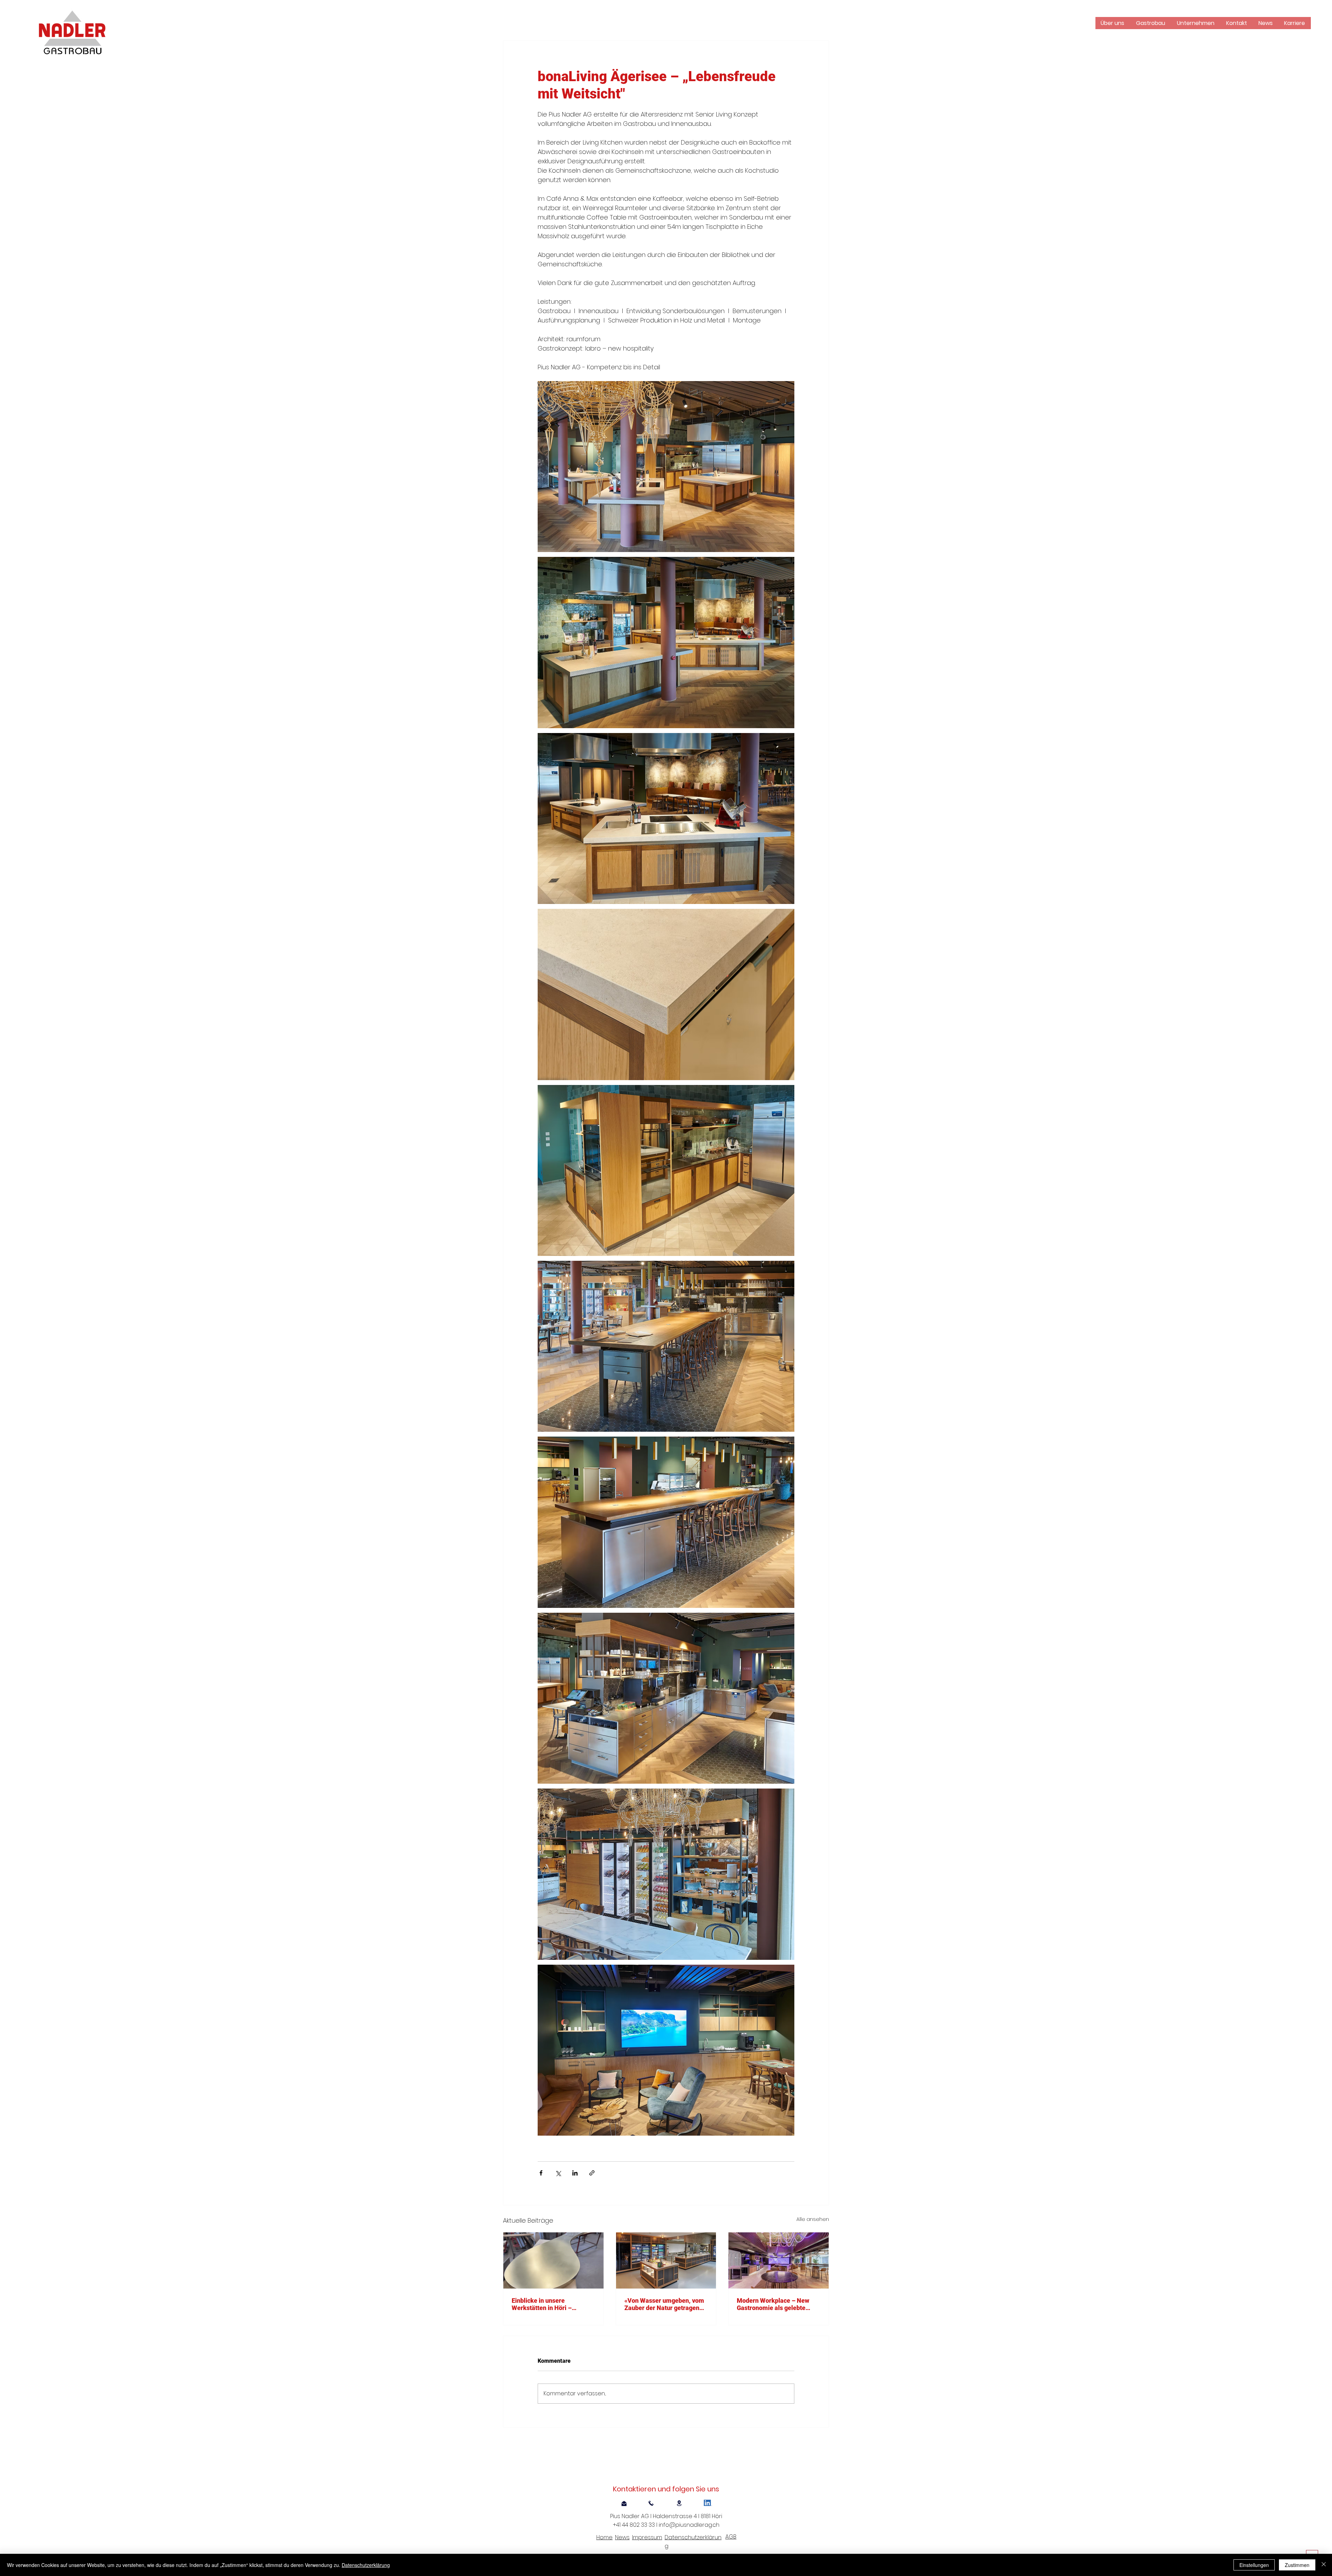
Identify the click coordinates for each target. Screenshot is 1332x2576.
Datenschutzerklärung (366, 2565)
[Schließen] (1324, 2565)
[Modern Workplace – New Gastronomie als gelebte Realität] (779, 2260)
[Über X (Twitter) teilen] (558, 2173)
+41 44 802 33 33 (635, 2525)
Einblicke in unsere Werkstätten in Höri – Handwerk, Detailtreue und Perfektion (549, 2304)
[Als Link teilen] (592, 2173)
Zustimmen (1297, 2565)
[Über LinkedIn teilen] (575, 2173)
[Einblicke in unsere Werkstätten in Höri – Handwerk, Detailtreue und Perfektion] (553, 2260)
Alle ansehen (813, 2219)
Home (604, 2537)
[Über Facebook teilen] (541, 2173)
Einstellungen (1254, 2565)
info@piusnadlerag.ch (689, 2525)
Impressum (647, 2537)
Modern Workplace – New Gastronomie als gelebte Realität (773, 2304)
